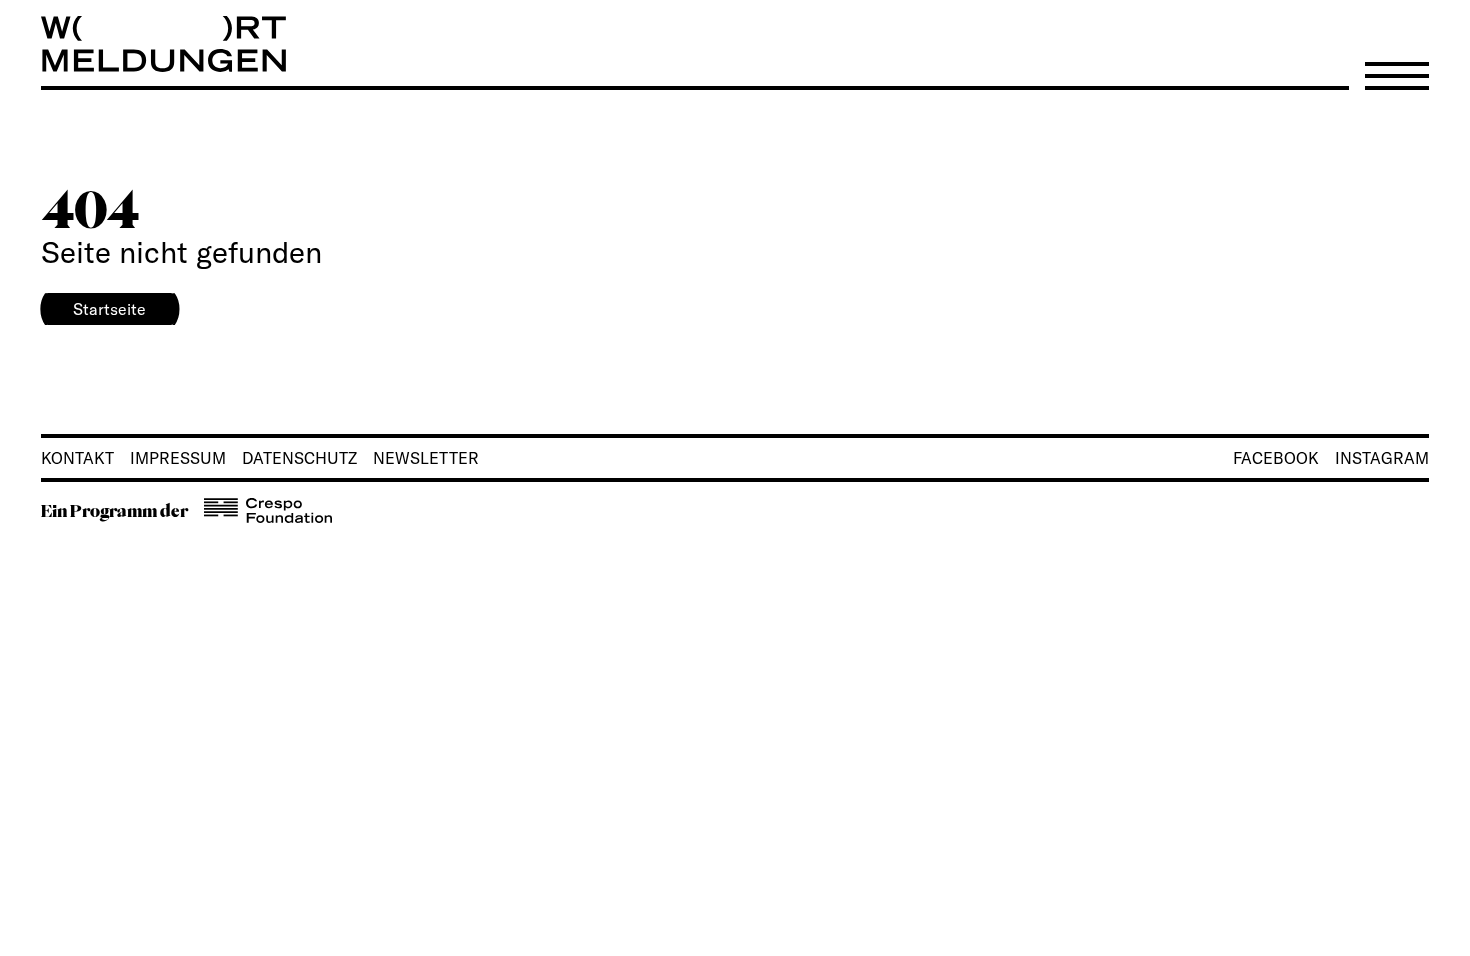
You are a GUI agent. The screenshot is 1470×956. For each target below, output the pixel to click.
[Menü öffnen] (1397, 76)
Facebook (1276, 458)
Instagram (1382, 458)
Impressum (178, 458)
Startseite (109, 309)
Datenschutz (299, 458)
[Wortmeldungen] (735, 44)
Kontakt (77, 458)
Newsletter (426, 458)
